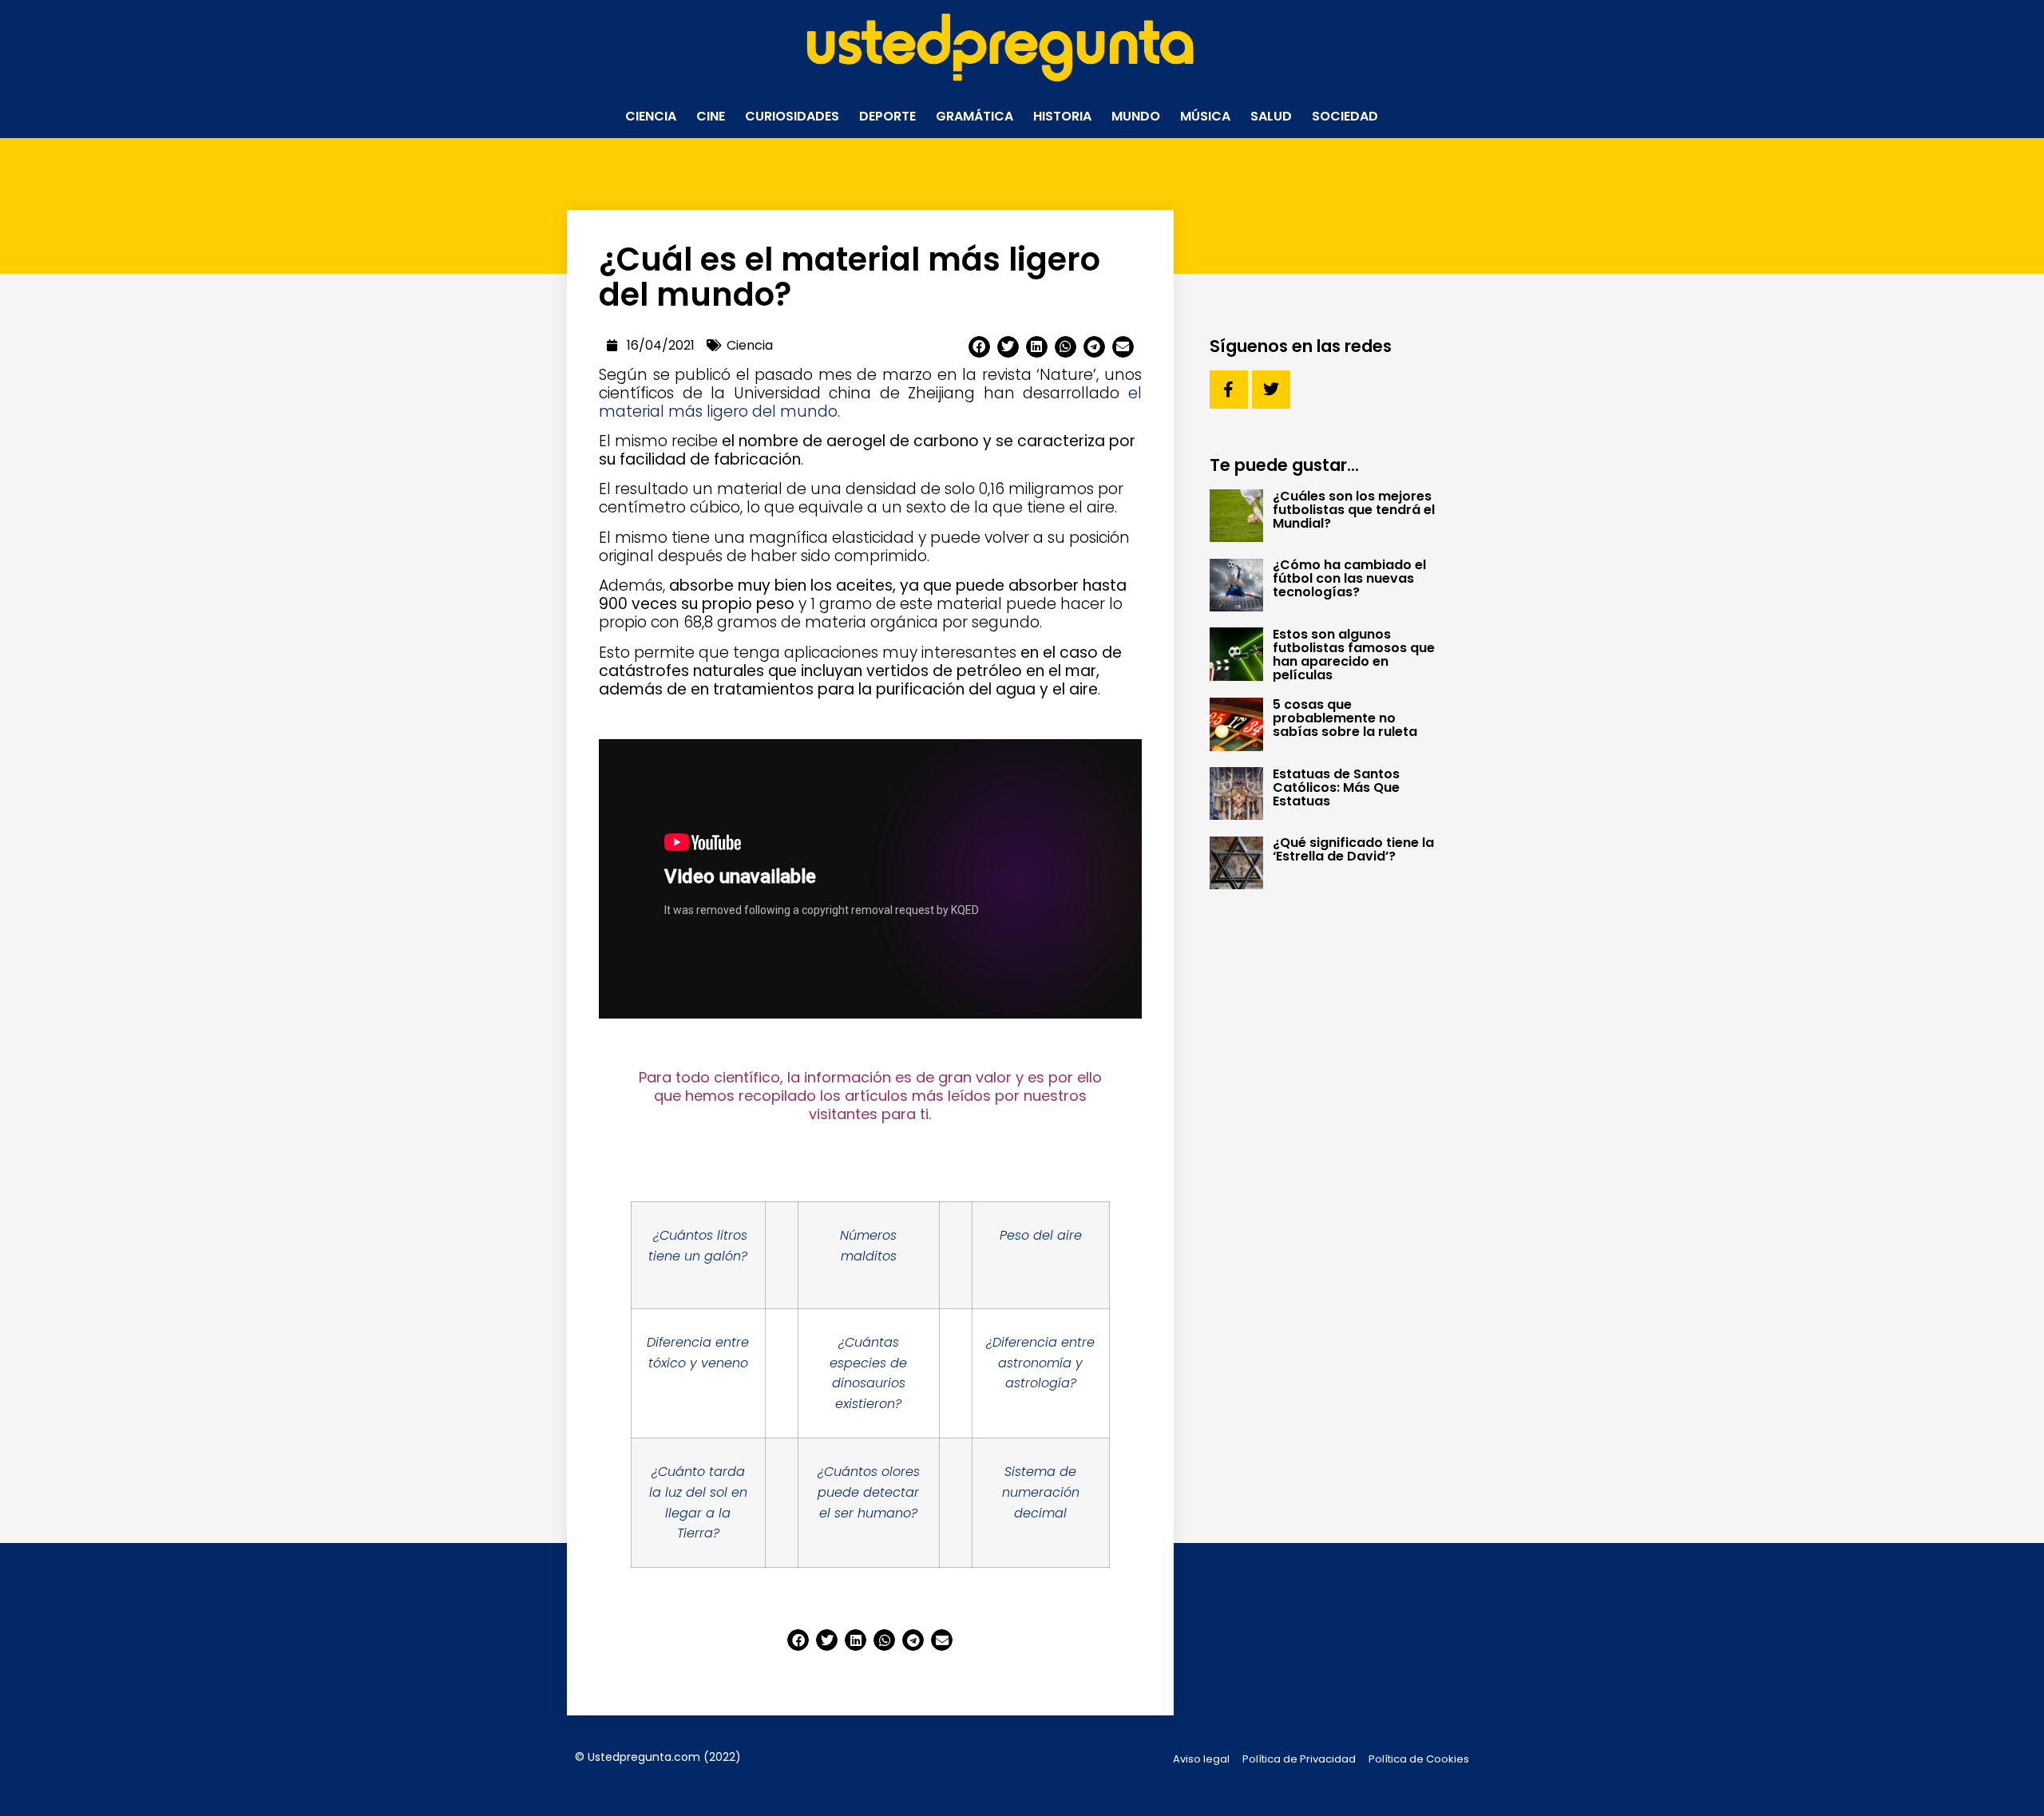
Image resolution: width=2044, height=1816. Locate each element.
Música (1205, 116)
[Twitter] (1271, 390)
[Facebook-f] (1229, 390)
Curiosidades (792, 116)
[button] (979, 347)
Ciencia (651, 116)
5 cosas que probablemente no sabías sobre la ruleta (1345, 718)
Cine (711, 116)
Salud (1271, 116)
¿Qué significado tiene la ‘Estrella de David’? (1353, 849)
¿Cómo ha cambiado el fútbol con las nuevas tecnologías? (1349, 578)
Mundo (1136, 116)
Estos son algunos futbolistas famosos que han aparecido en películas (1354, 655)
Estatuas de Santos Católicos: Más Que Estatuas (1336, 787)
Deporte (887, 116)
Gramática (974, 116)
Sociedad (1345, 116)
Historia (1062, 116)
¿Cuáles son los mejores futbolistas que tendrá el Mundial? (1354, 510)
